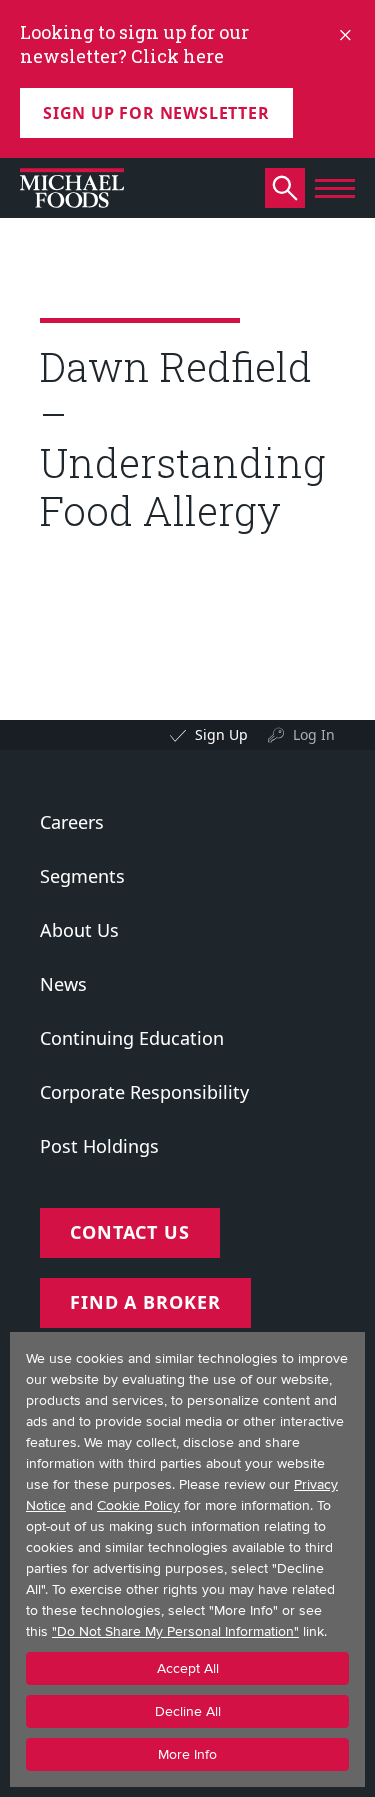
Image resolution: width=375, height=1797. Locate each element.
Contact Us (130, 1232)
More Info (187, 1754)
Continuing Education (132, 1038)
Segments (82, 876)
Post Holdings (99, 1146)
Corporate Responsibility (144, 1092)
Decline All (188, 1711)
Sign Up (221, 734)
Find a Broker (145, 1302)
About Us (79, 930)
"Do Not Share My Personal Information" (175, 1631)
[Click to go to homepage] (72, 188)
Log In (314, 734)
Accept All (188, 1668)
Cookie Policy (138, 1505)
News (63, 984)
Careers (72, 822)
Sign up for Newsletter (156, 113)
